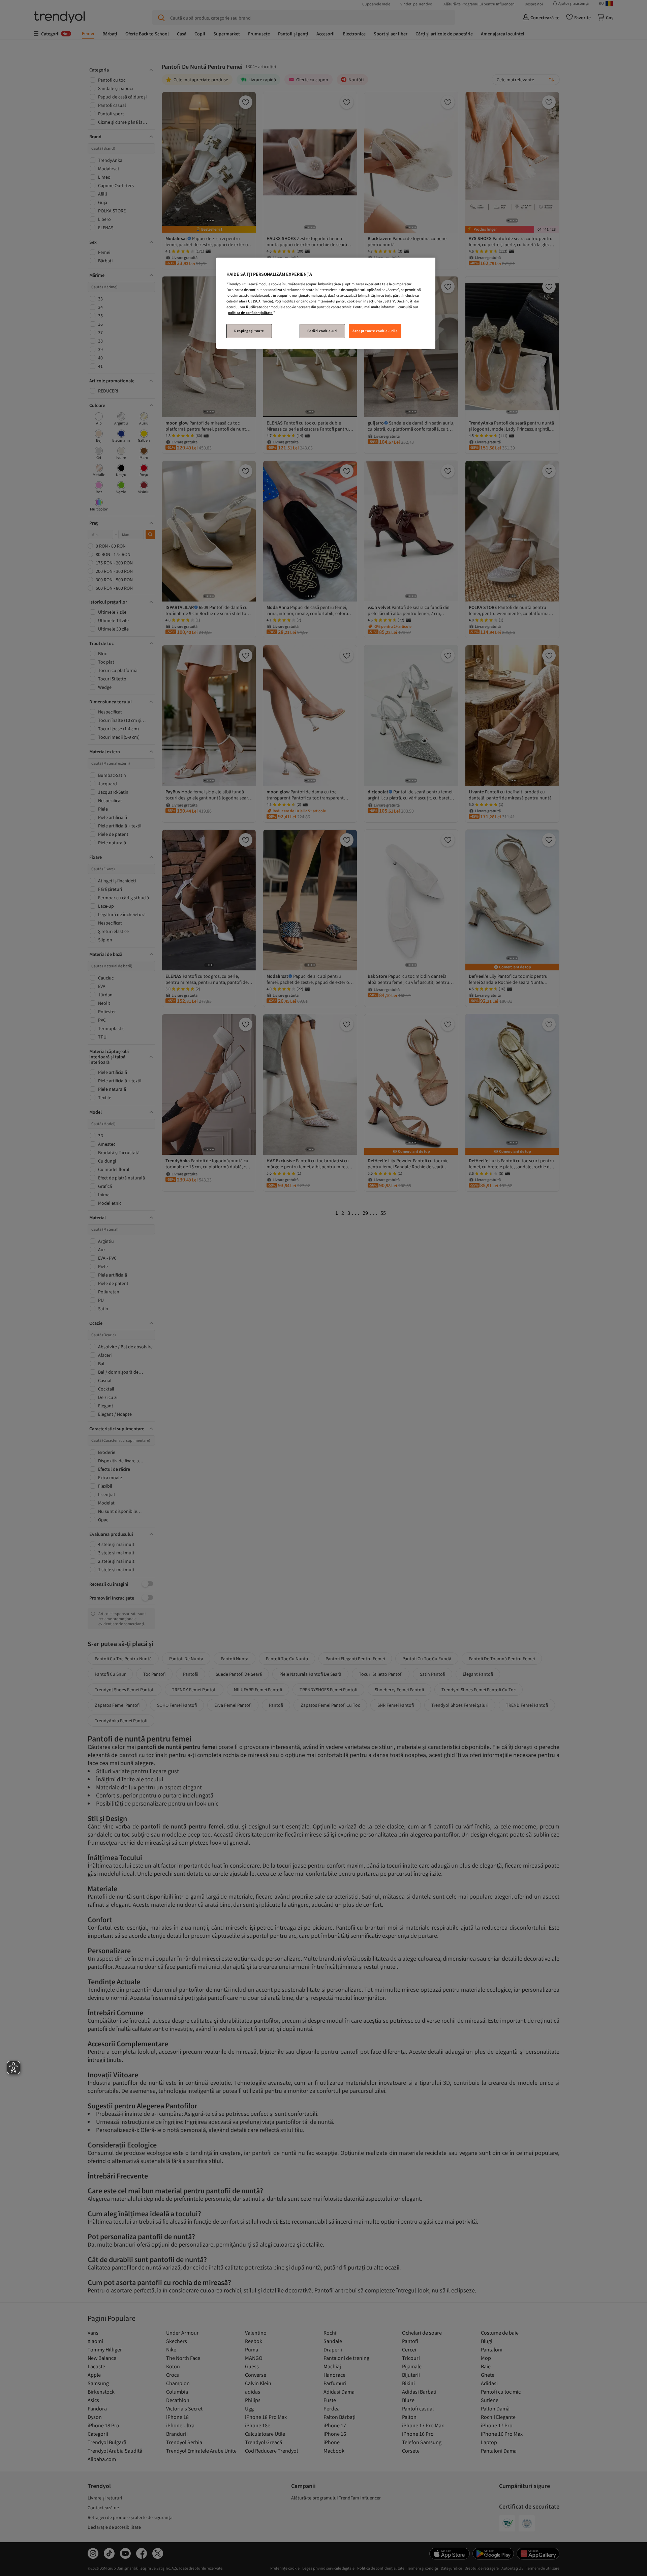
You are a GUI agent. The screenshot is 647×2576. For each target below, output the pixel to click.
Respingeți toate (249, 331)
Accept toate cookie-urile (375, 331)
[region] (326, 303)
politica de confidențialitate (250, 313)
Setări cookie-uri (322, 331)
